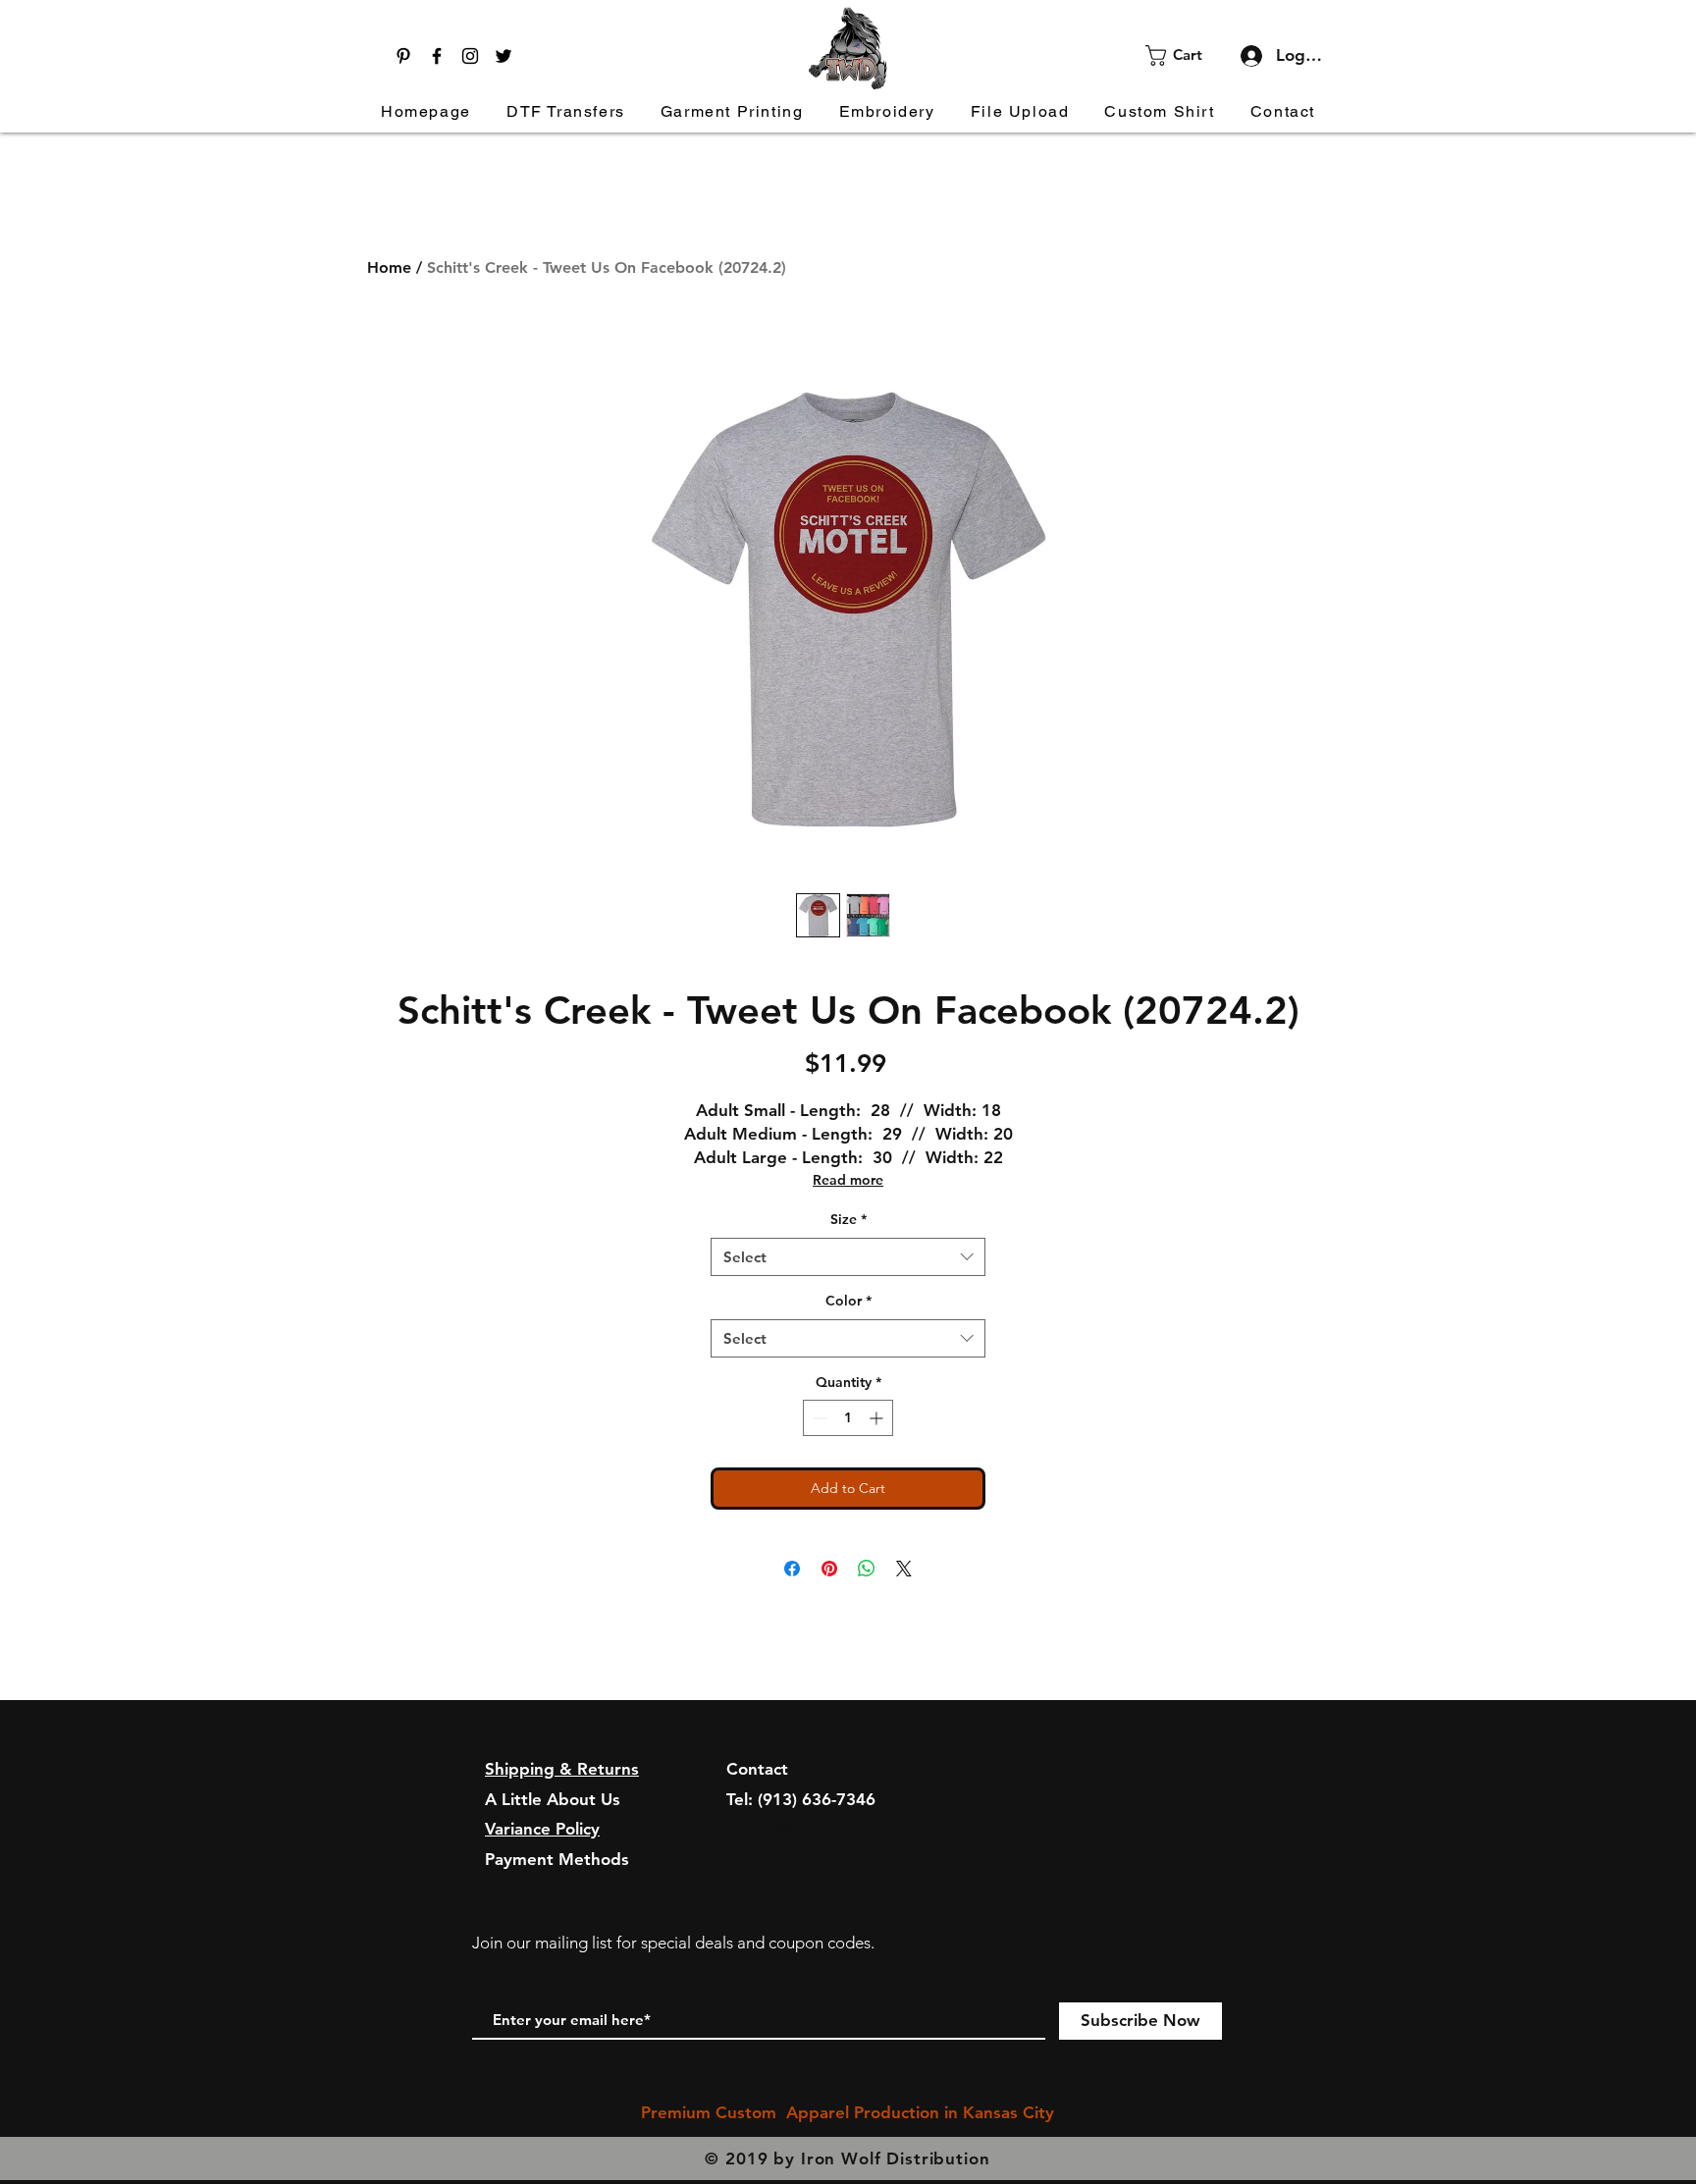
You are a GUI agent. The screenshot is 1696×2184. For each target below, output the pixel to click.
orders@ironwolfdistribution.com (855, 1829)
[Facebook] (437, 56)
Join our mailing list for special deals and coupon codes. (673, 1943)
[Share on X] (904, 1569)
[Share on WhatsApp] (867, 1569)
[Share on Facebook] (792, 1569)
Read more (848, 1180)
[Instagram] (470, 56)
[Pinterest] (403, 56)
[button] (1186, 55)
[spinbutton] (848, 1418)
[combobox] (848, 1257)
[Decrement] (818, 1418)
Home (389, 267)
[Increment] (878, 1418)
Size (848, 1219)
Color (848, 1301)
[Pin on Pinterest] (829, 1569)
